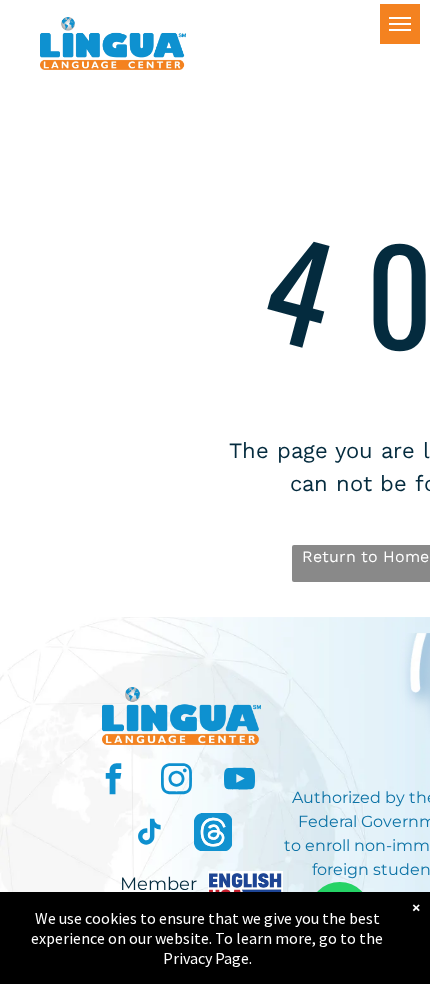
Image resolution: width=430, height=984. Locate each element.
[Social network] (213, 834)
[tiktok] (150, 834)
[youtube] (240, 781)
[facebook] (114, 781)
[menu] (400, 24)
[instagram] (177, 781)
